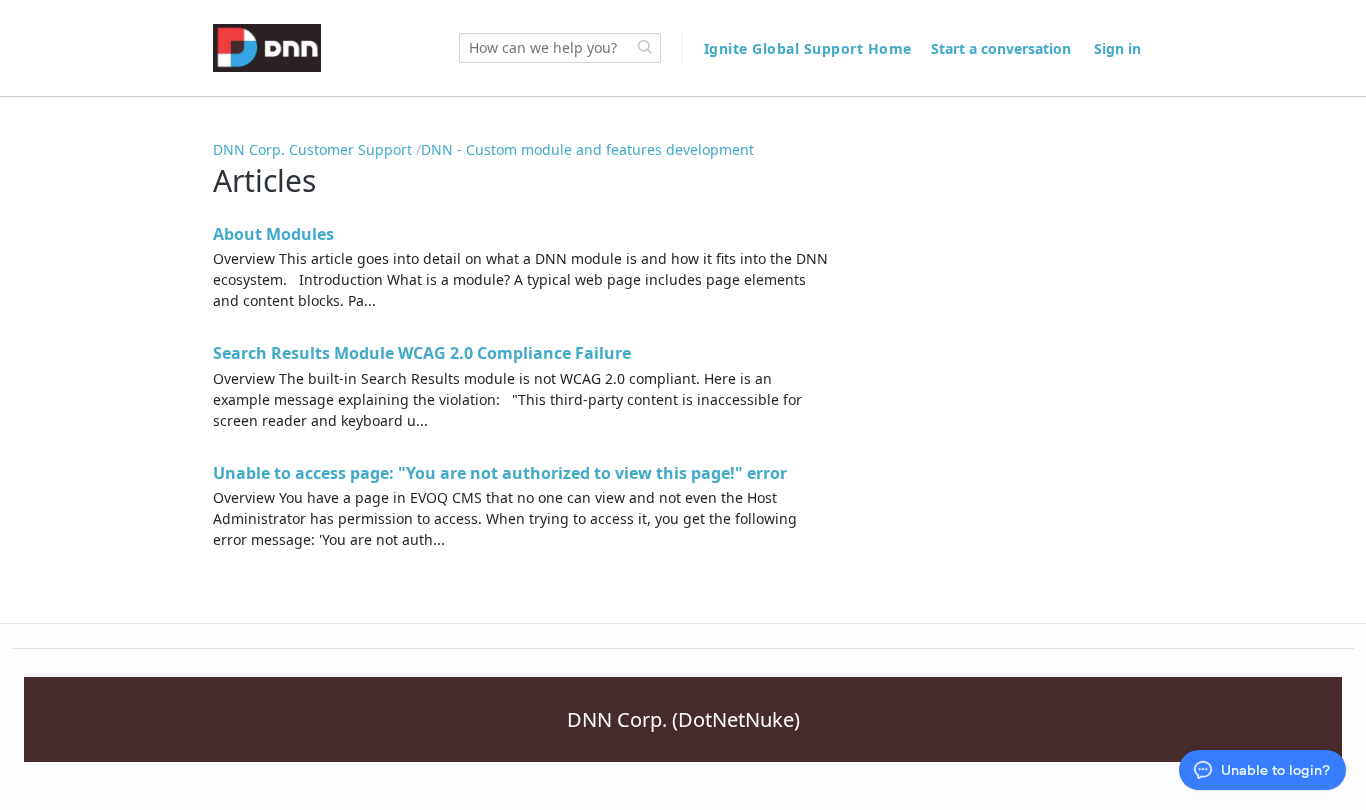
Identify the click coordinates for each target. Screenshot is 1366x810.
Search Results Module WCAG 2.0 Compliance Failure (422, 353)
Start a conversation (1001, 48)
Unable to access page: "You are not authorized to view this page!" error (500, 473)
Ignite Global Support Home (810, 48)
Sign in (1117, 48)
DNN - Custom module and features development (587, 149)
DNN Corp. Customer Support (312, 149)
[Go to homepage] (267, 48)
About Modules (273, 234)
